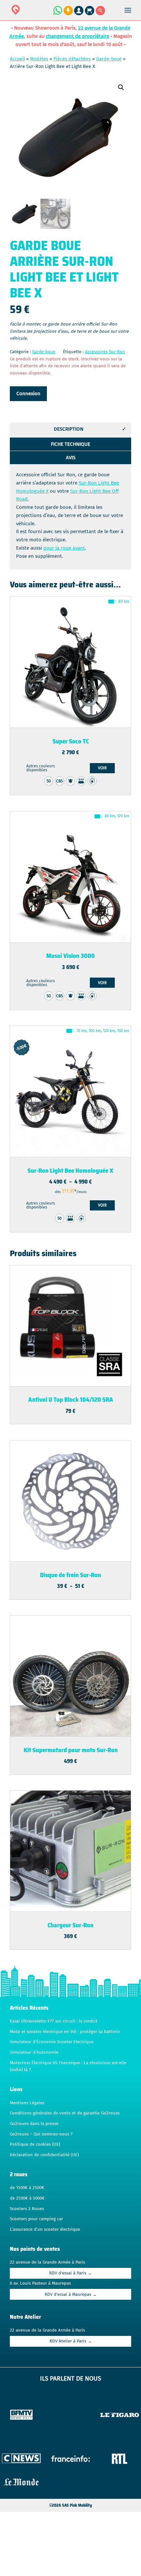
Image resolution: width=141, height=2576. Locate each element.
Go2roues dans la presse (34, 2124)
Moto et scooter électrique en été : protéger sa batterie (65, 2032)
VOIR (102, 768)
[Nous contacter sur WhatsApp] (57, 14)
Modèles (39, 59)
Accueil (17, 59)
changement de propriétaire (78, 36)
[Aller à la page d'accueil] (36, 14)
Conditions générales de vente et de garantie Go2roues (65, 2113)
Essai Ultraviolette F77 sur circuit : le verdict (54, 2021)
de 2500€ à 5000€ (27, 2198)
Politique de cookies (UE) (35, 2144)
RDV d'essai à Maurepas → (71, 2294)
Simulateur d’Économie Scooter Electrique (52, 2042)
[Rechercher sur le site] (101, 14)
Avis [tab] (71, 458)
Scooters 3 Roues (27, 2209)
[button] (121, 87)
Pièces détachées (72, 59)
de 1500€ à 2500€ (27, 2188)
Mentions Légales (27, 2103)
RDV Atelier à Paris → (71, 2341)
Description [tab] (69, 429)
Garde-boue (109, 59)
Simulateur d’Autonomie (34, 2052)
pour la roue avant (64, 548)
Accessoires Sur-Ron (105, 352)
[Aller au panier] (90, 14)
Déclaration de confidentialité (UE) (44, 2155)
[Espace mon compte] (80, 14)
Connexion (28, 394)
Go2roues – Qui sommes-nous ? (41, 2134)
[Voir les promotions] (68, 14)
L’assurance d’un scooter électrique (45, 2229)
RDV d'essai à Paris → (70, 2273)
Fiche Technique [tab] (70, 444)
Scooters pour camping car (36, 2219)
